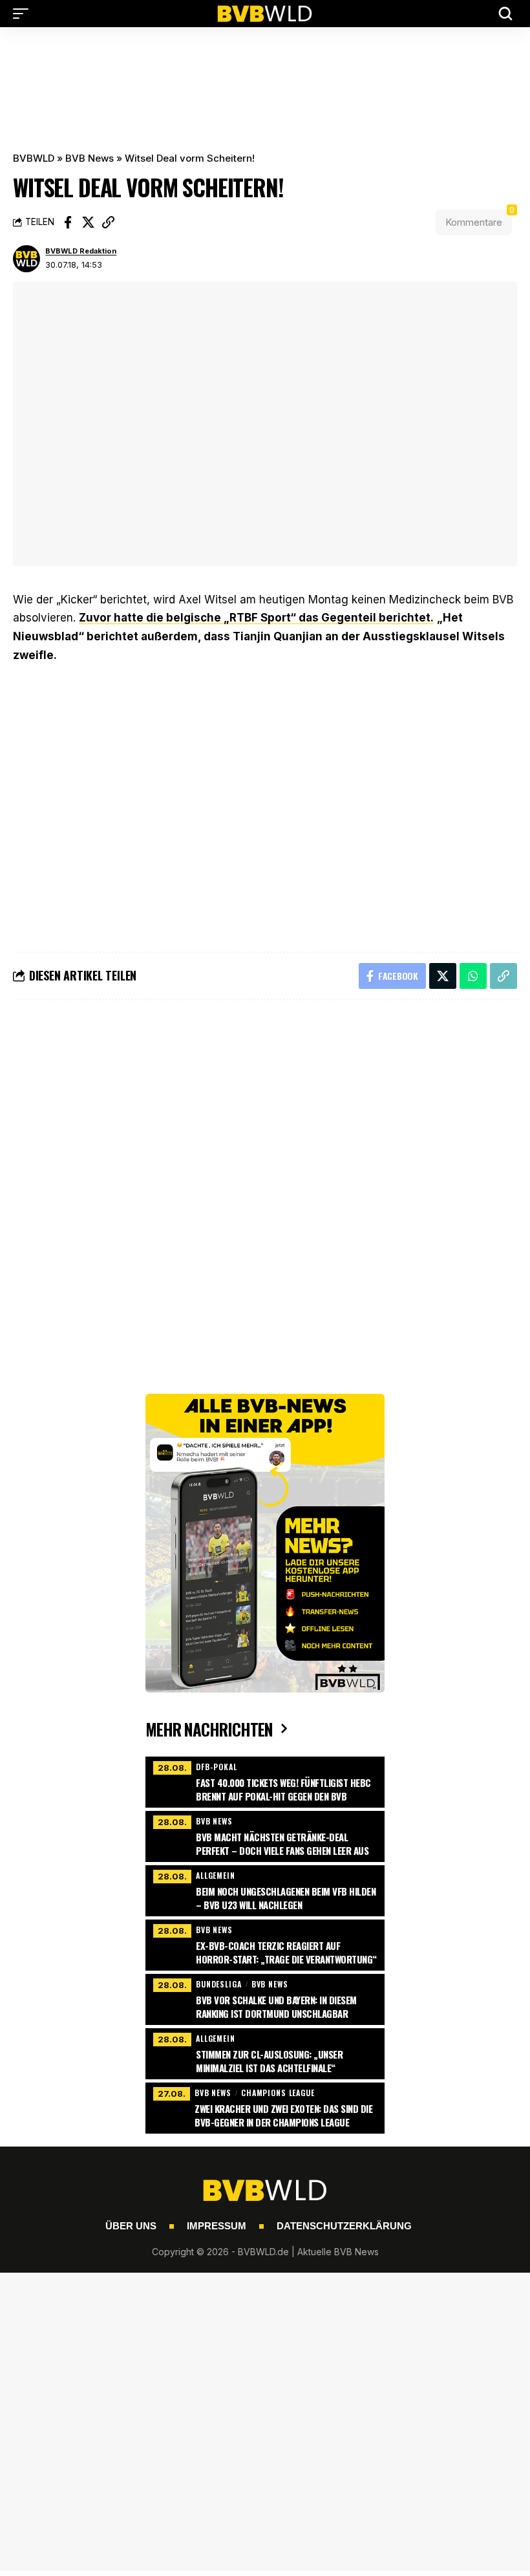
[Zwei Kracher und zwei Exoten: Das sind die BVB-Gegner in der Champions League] (265, 2106)
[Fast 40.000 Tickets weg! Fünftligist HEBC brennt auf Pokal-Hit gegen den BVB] (265, 1780)
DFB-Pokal (217, 1767)
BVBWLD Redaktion (81, 251)
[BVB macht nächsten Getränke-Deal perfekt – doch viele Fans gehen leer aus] (265, 1835)
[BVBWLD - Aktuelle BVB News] (265, 14)
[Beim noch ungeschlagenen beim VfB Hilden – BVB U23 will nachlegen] (265, 1889)
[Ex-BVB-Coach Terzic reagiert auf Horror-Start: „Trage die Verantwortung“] (265, 1943)
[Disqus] (265, 1184)
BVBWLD (34, 158)
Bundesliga (219, 1984)
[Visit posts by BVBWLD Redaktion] (26, 259)
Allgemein (216, 1875)
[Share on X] (88, 222)
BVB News (90, 158)
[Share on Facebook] (68, 222)
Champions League (278, 2093)
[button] (24, 14)
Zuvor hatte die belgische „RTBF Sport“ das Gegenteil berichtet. (256, 618)
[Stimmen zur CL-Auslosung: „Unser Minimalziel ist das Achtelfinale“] (265, 2052)
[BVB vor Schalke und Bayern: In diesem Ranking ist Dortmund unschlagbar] (265, 1998)
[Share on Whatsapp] (473, 976)
